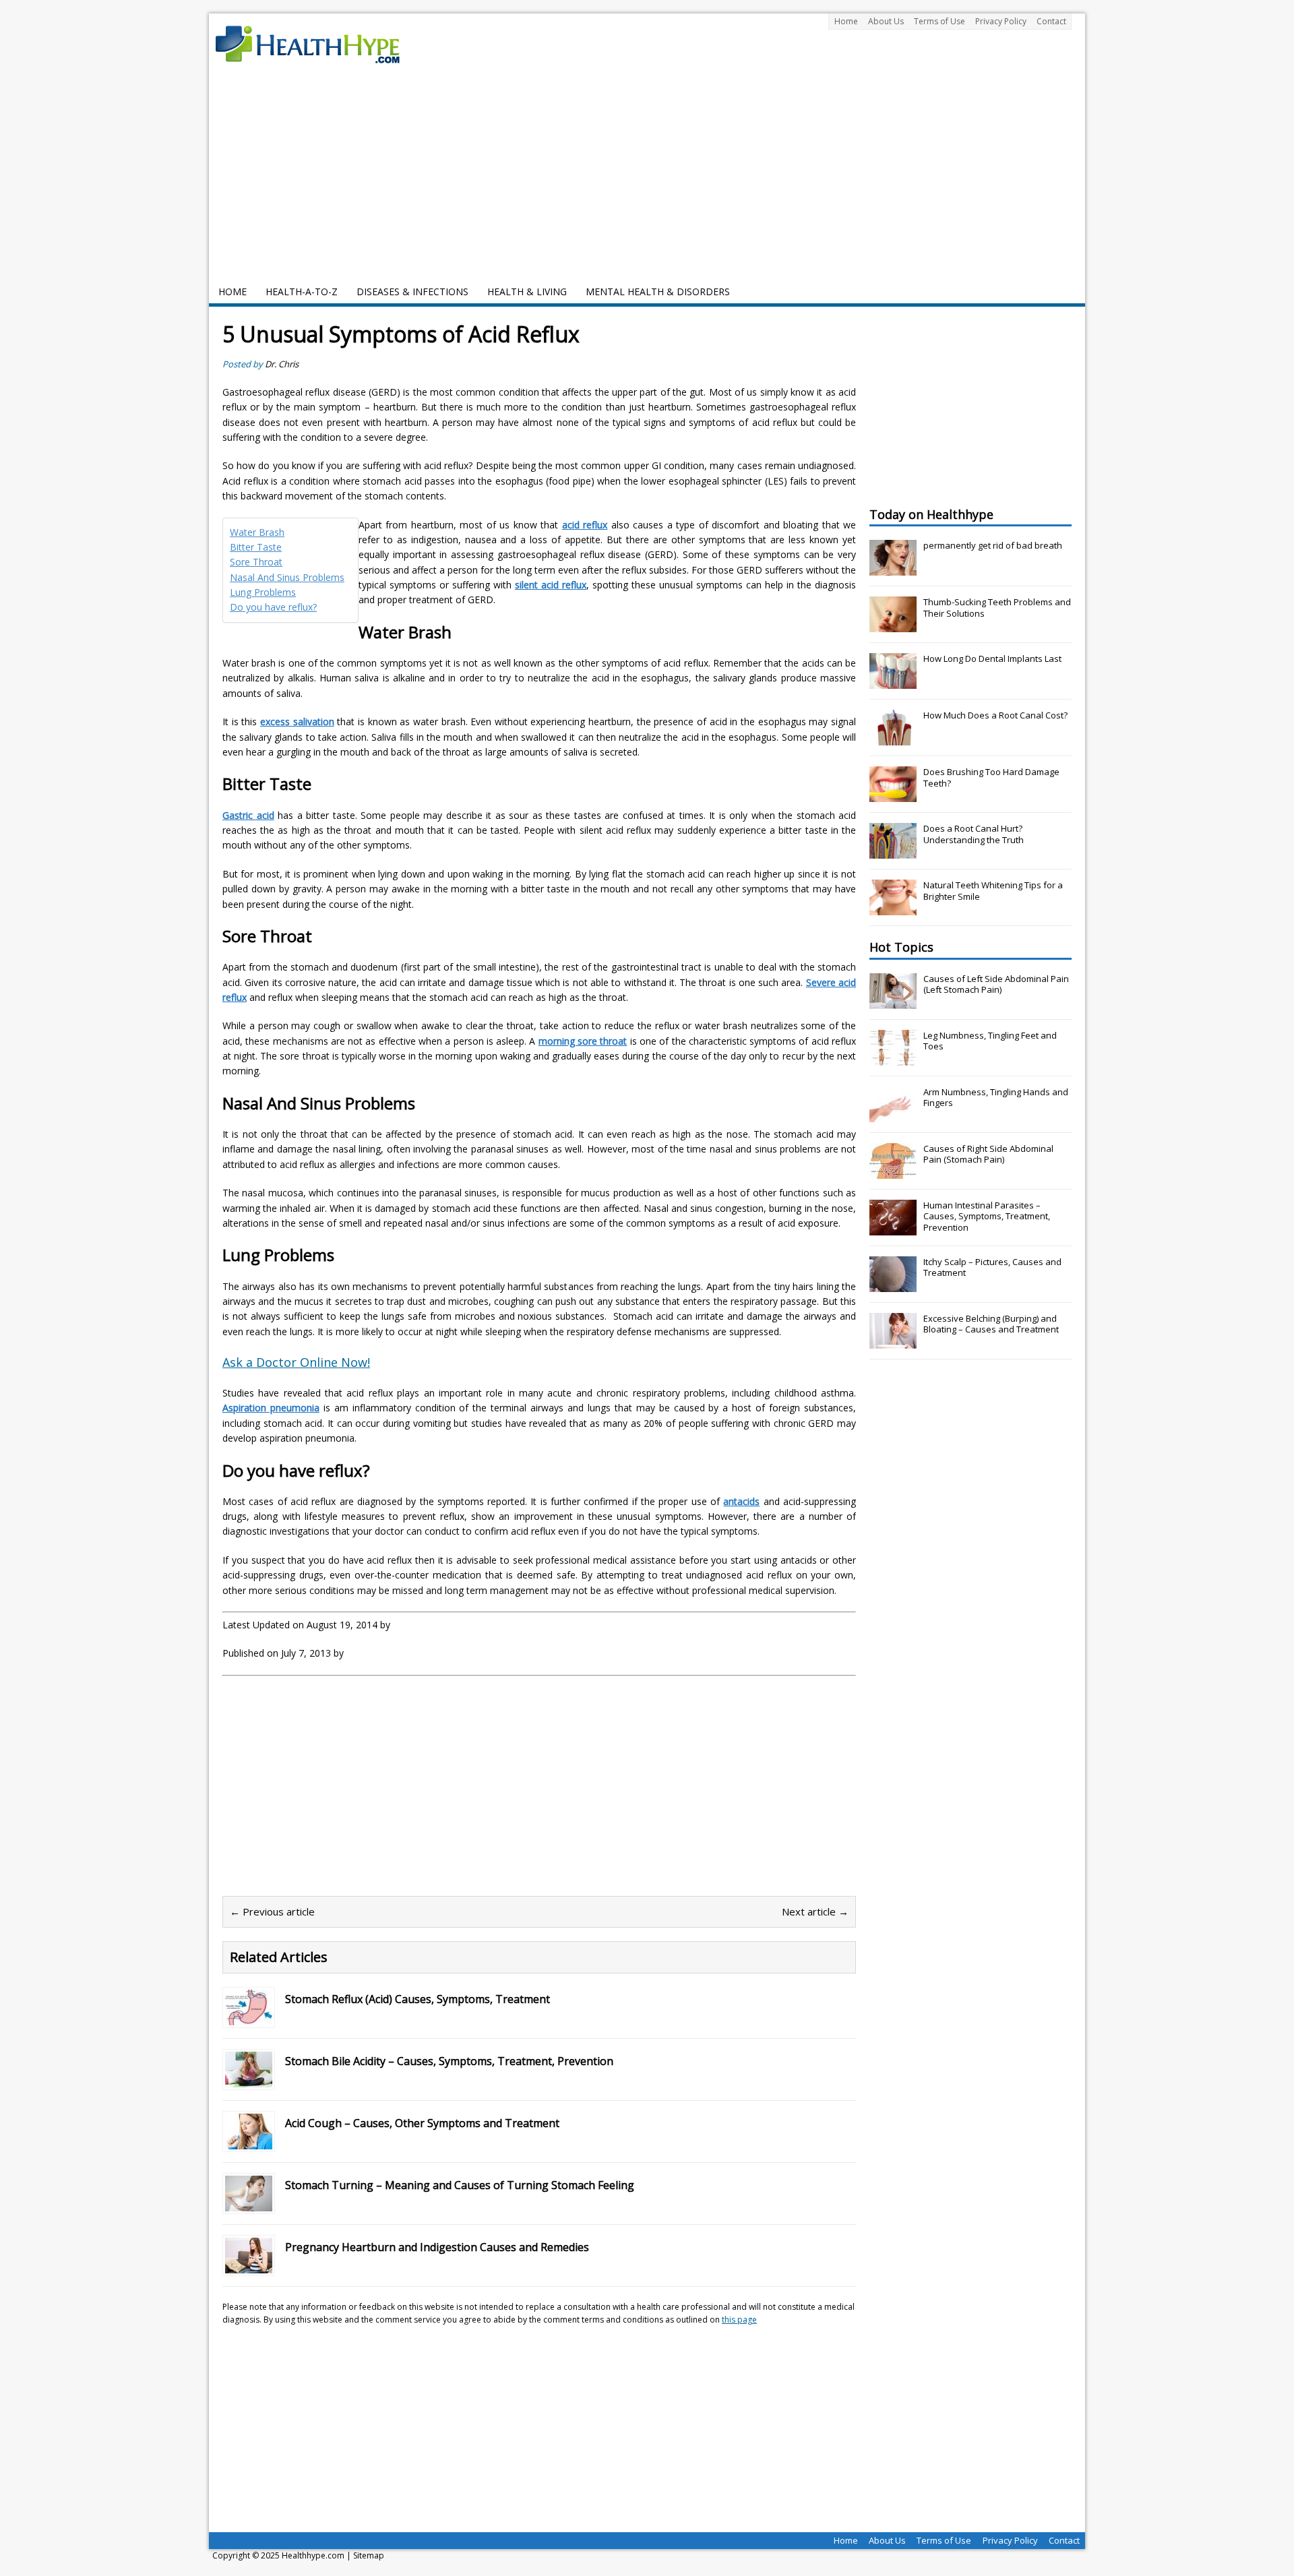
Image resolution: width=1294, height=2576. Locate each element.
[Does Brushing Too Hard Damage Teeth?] (893, 795)
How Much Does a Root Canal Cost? (995, 715)
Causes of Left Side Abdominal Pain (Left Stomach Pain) (996, 984)
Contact (1051, 21)
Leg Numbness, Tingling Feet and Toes (990, 1041)
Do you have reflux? (273, 607)
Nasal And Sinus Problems (287, 577)
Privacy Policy (1001, 21)
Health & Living (527, 292)
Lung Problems (263, 592)
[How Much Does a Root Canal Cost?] (893, 738)
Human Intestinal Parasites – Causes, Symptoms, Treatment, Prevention (987, 1217)
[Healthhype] (317, 44)
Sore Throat (256, 562)
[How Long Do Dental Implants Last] (893, 681)
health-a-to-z (302, 292)
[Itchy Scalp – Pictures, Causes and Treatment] (893, 1285)
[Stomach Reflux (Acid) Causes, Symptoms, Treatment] (249, 2017)
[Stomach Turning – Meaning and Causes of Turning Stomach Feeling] (249, 2203)
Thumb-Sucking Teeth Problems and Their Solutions (997, 608)
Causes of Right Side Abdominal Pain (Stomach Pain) (988, 1154)
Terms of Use (939, 21)
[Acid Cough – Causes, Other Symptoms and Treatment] (249, 2141)
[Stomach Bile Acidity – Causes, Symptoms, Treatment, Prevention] (249, 2079)
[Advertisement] (647, 179)
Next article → (815, 1911)
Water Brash (257, 532)
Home (846, 21)
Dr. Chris (282, 364)
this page (739, 2320)
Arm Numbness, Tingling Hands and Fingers (996, 1098)
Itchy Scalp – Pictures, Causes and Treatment (992, 1267)
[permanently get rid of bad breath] (893, 568)
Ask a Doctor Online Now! (296, 1362)
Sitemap (369, 2555)
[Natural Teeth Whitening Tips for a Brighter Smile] (893, 908)
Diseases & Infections (412, 292)
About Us (886, 21)
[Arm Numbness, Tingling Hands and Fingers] (893, 1115)
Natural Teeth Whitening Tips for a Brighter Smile (993, 891)
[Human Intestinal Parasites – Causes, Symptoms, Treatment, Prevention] (893, 1228)
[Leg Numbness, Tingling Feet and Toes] (893, 1058)
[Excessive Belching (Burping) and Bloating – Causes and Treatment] (893, 1341)
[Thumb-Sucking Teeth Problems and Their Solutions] (893, 625)
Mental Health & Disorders (658, 292)
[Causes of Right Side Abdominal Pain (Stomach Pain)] (893, 1171)
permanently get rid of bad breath (993, 545)
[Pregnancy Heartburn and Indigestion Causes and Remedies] (249, 2265)
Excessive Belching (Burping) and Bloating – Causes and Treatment (991, 1324)
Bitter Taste (256, 547)
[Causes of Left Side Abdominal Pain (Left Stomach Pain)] (893, 1002)
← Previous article (272, 1911)
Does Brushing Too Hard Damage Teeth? (991, 777)
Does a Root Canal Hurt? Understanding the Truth (974, 834)
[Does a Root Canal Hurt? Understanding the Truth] (893, 851)
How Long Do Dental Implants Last (992, 658)
